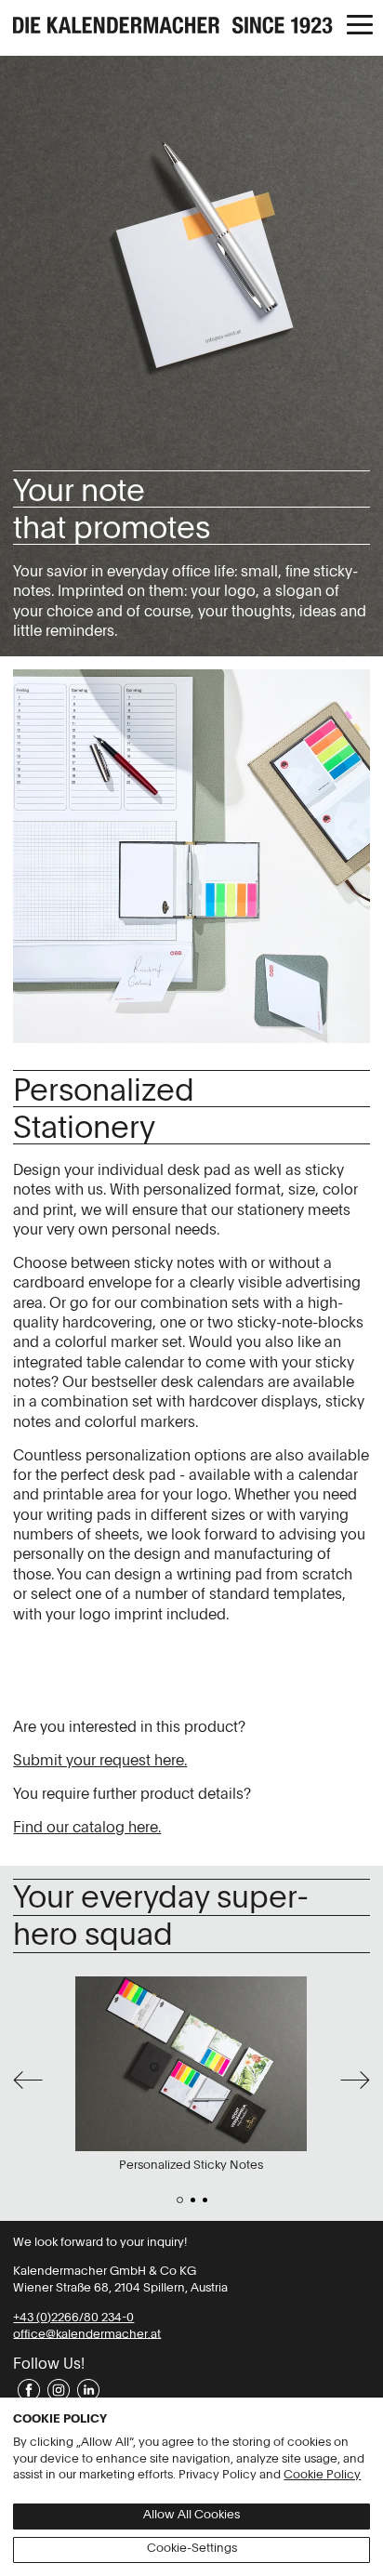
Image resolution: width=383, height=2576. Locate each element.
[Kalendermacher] (191, 27)
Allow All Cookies (191, 2515)
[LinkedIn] (87, 2390)
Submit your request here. (100, 1762)
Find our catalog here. (87, 1829)
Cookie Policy (322, 2475)
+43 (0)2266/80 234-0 (73, 2318)
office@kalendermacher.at (87, 2334)
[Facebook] (28, 2390)
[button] (359, 26)
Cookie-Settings (192, 2549)
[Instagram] (58, 2390)
